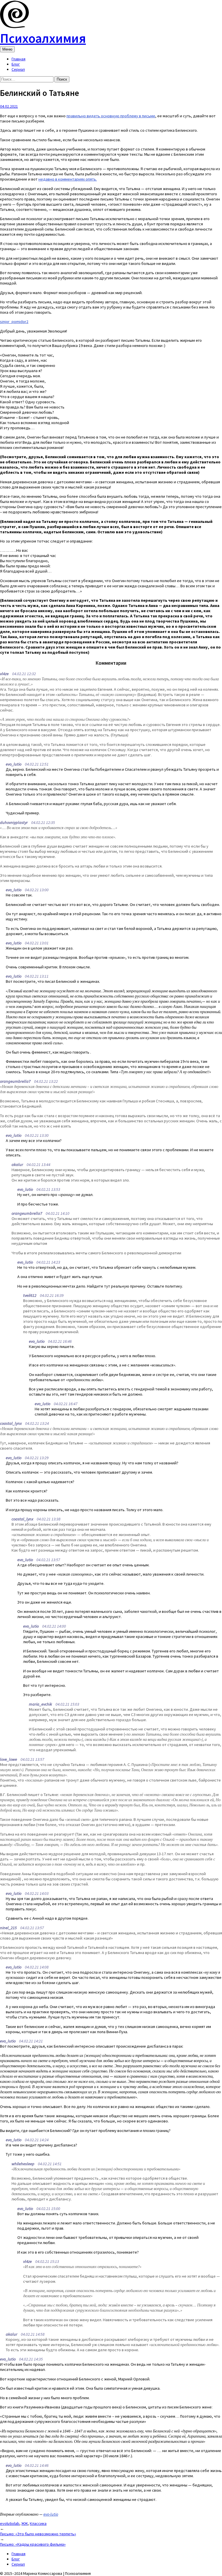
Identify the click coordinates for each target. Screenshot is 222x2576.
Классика (38, 2523)
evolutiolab (10, 2523)
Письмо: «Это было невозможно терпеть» (38, 2534)
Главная (18, 59)
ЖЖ (25, 2523)
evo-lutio (51, 2514)
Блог (16, 64)
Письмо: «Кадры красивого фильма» (33, 2544)
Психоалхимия (43, 38)
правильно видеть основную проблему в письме (111, 116)
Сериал (18, 69)
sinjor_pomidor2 (14, 322)
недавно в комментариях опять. (68, 179)
